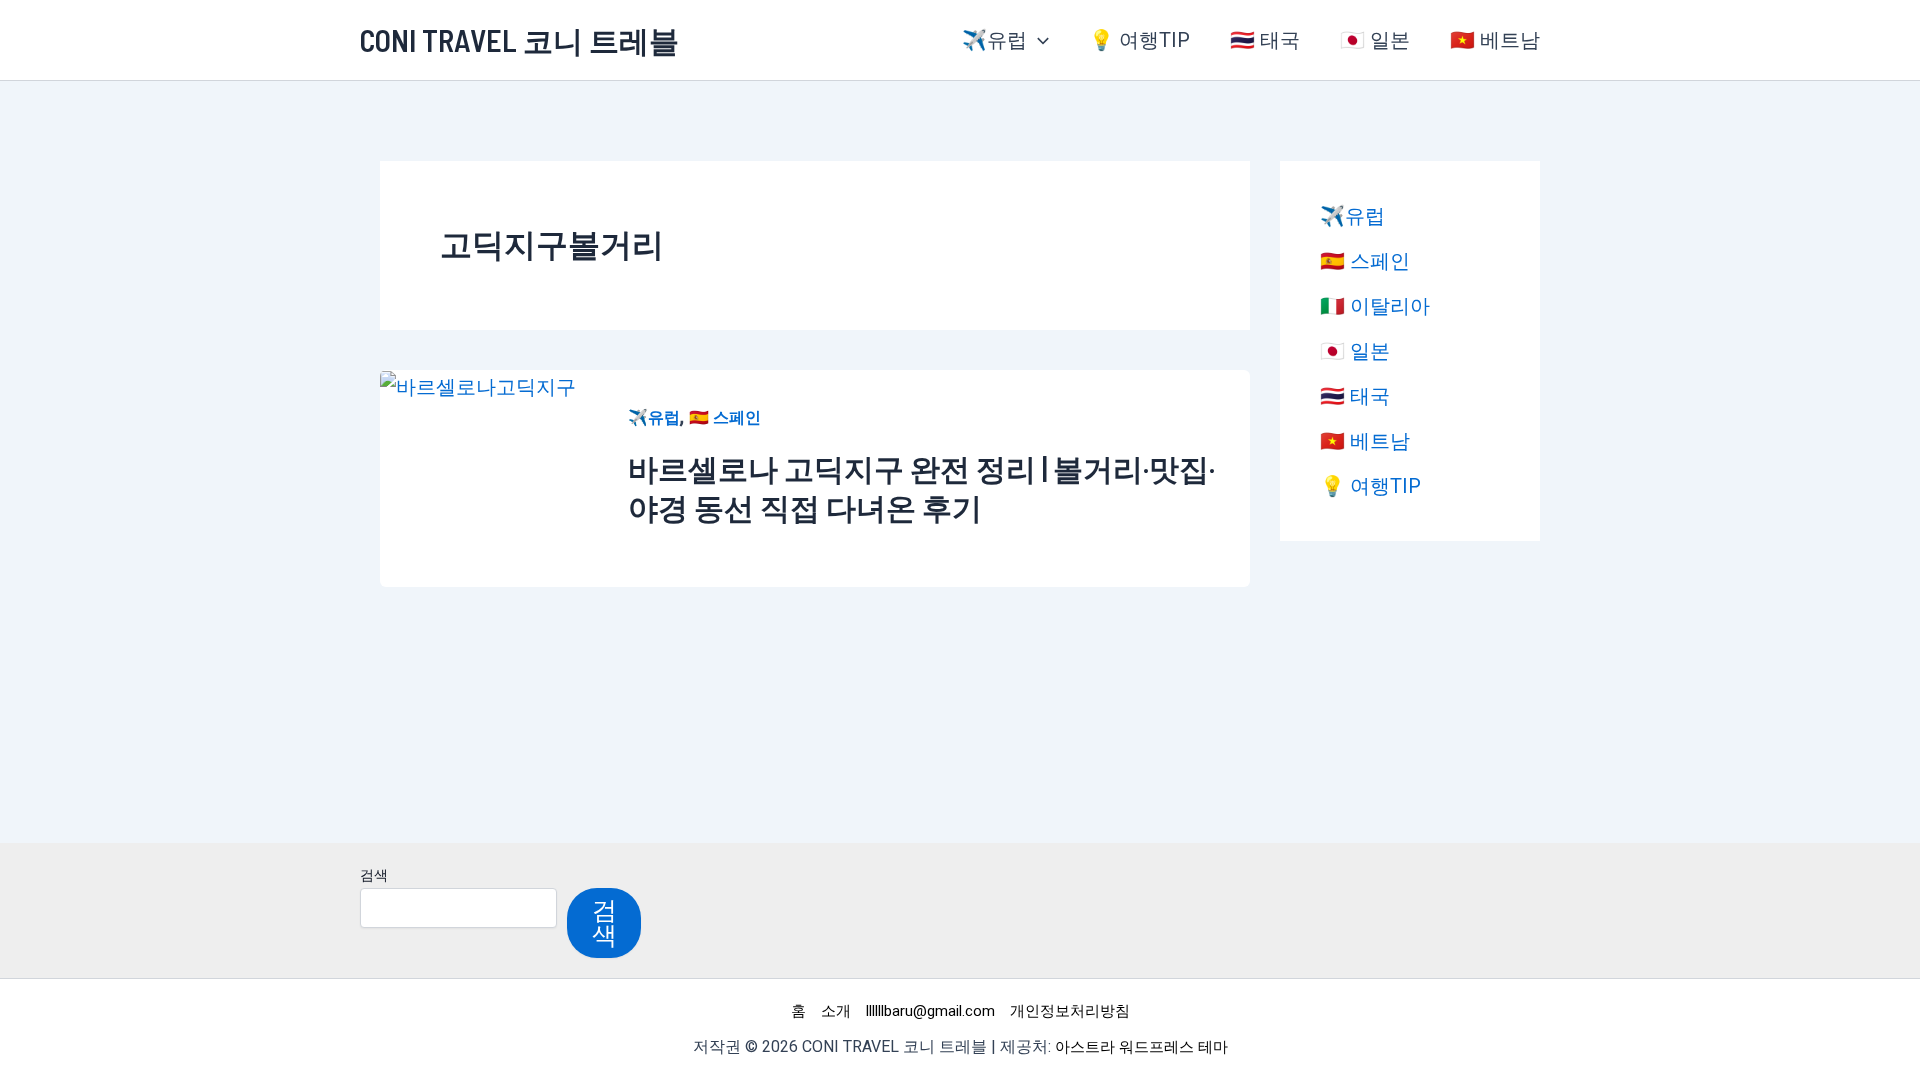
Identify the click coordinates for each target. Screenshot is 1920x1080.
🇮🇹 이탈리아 (1375, 306)
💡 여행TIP (1139, 40)
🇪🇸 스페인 (725, 417)
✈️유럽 (994, 40)
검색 (374, 875)
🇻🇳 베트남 (1495, 40)
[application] (1038, 40)
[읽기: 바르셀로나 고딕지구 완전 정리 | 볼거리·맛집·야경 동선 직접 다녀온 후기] (478, 386)
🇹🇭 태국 (1265, 40)
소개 (836, 1011)
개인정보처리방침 (1070, 1011)
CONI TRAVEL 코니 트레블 (519, 40)
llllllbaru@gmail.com (930, 1011)
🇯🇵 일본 (1375, 40)
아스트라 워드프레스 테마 (1141, 1047)
